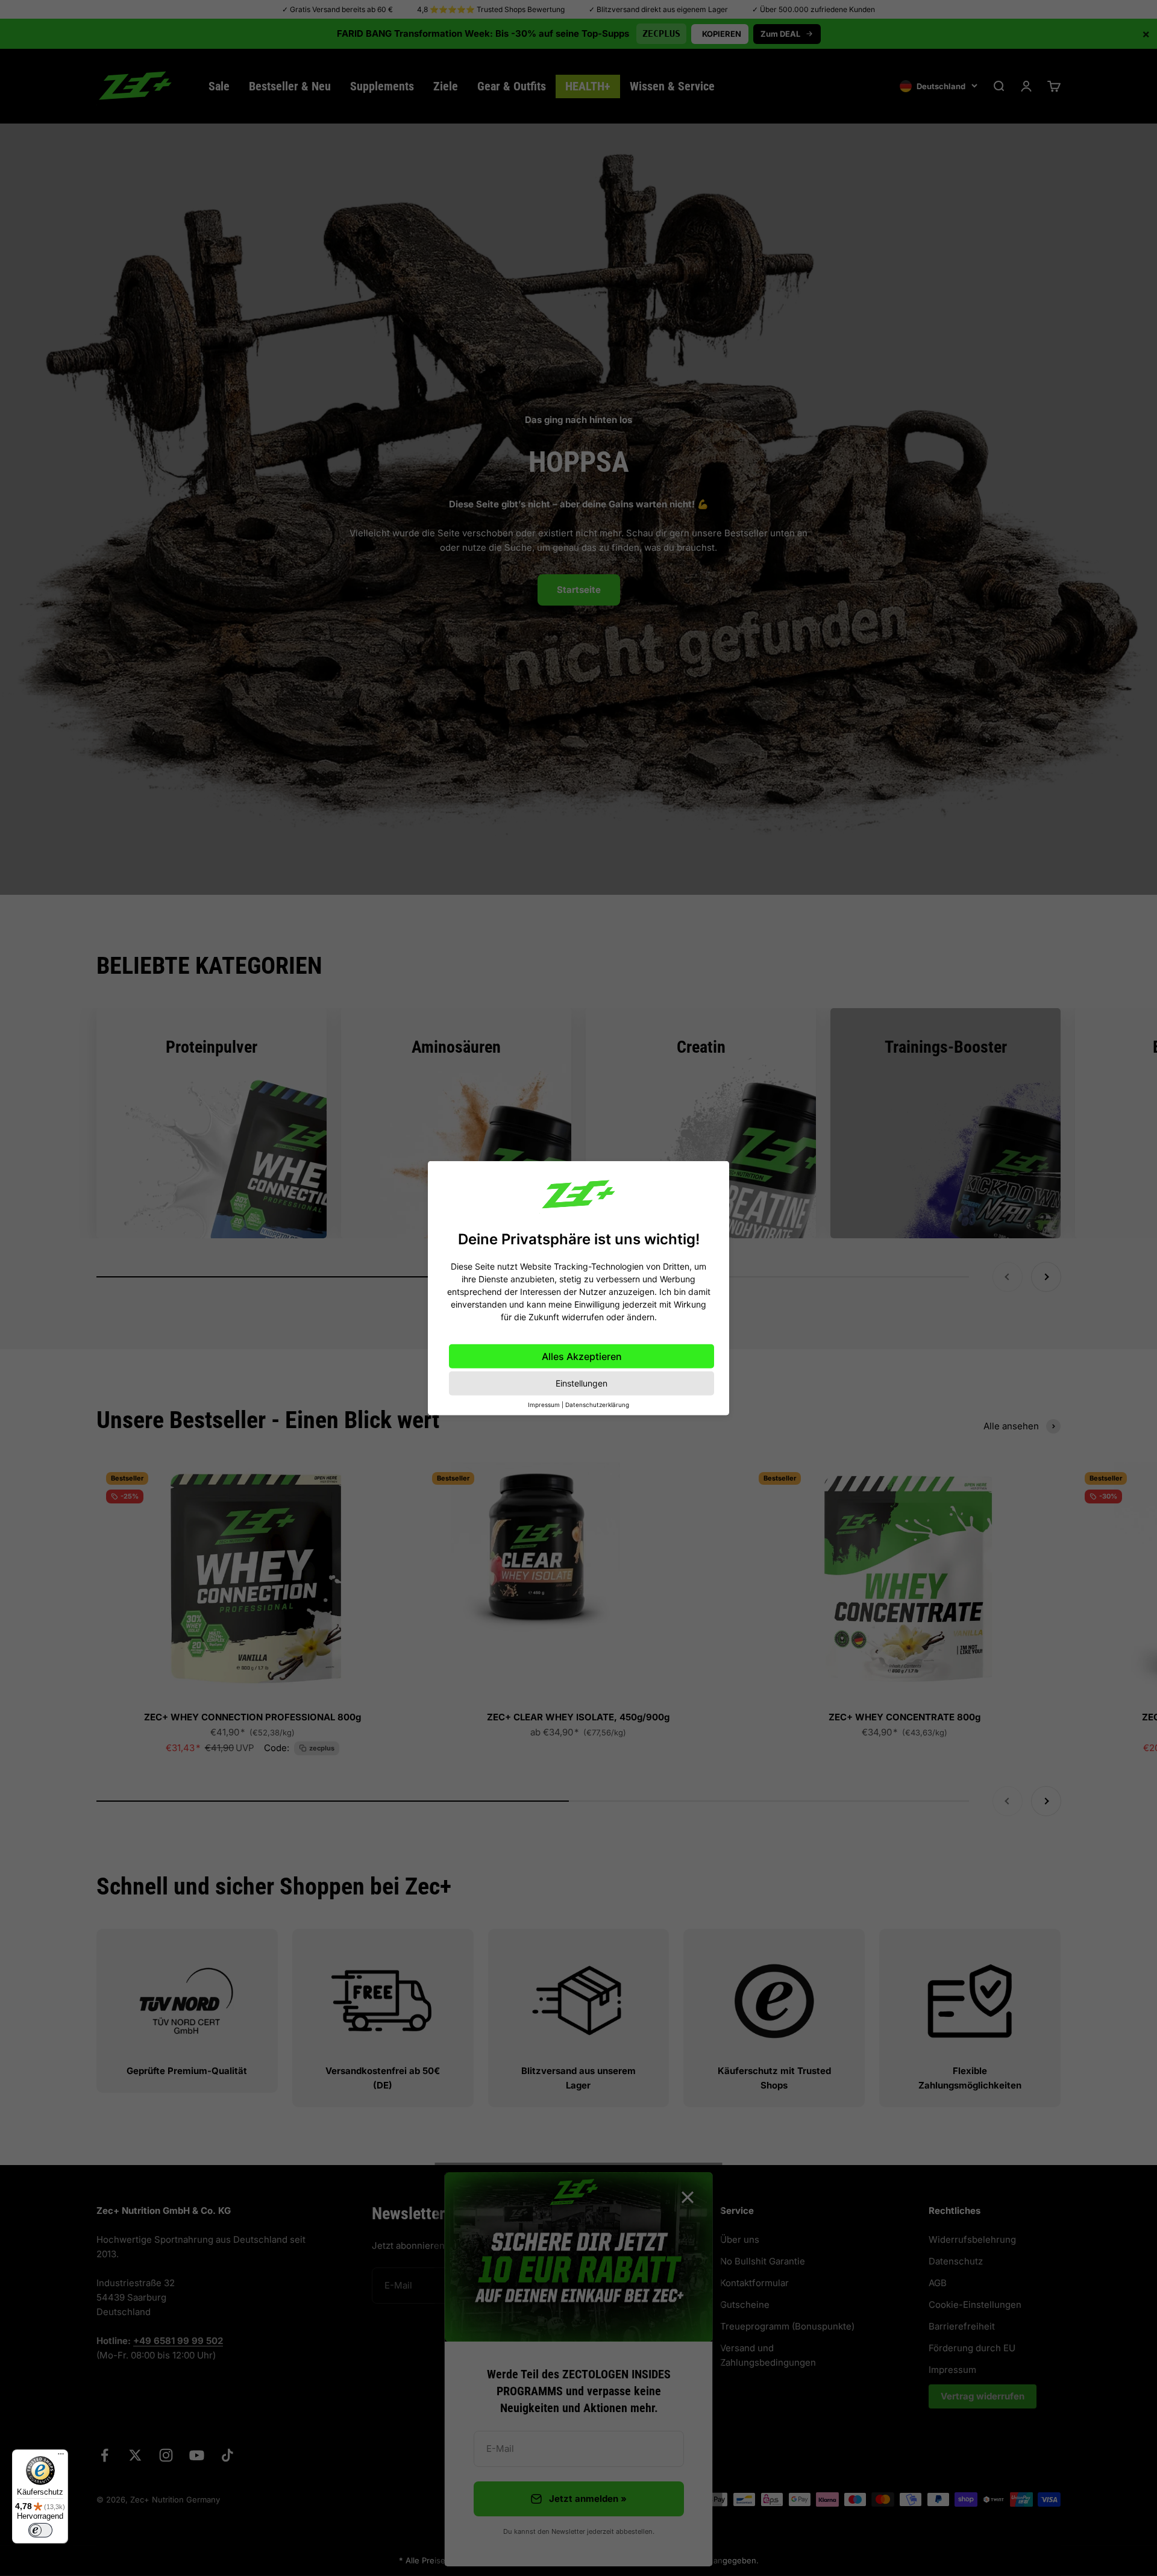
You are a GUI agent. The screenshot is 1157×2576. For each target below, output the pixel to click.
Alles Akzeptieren (582, 1356)
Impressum (544, 1405)
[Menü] (61, 2457)
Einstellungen (582, 1383)
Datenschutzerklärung (597, 1405)
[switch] (40, 2530)
